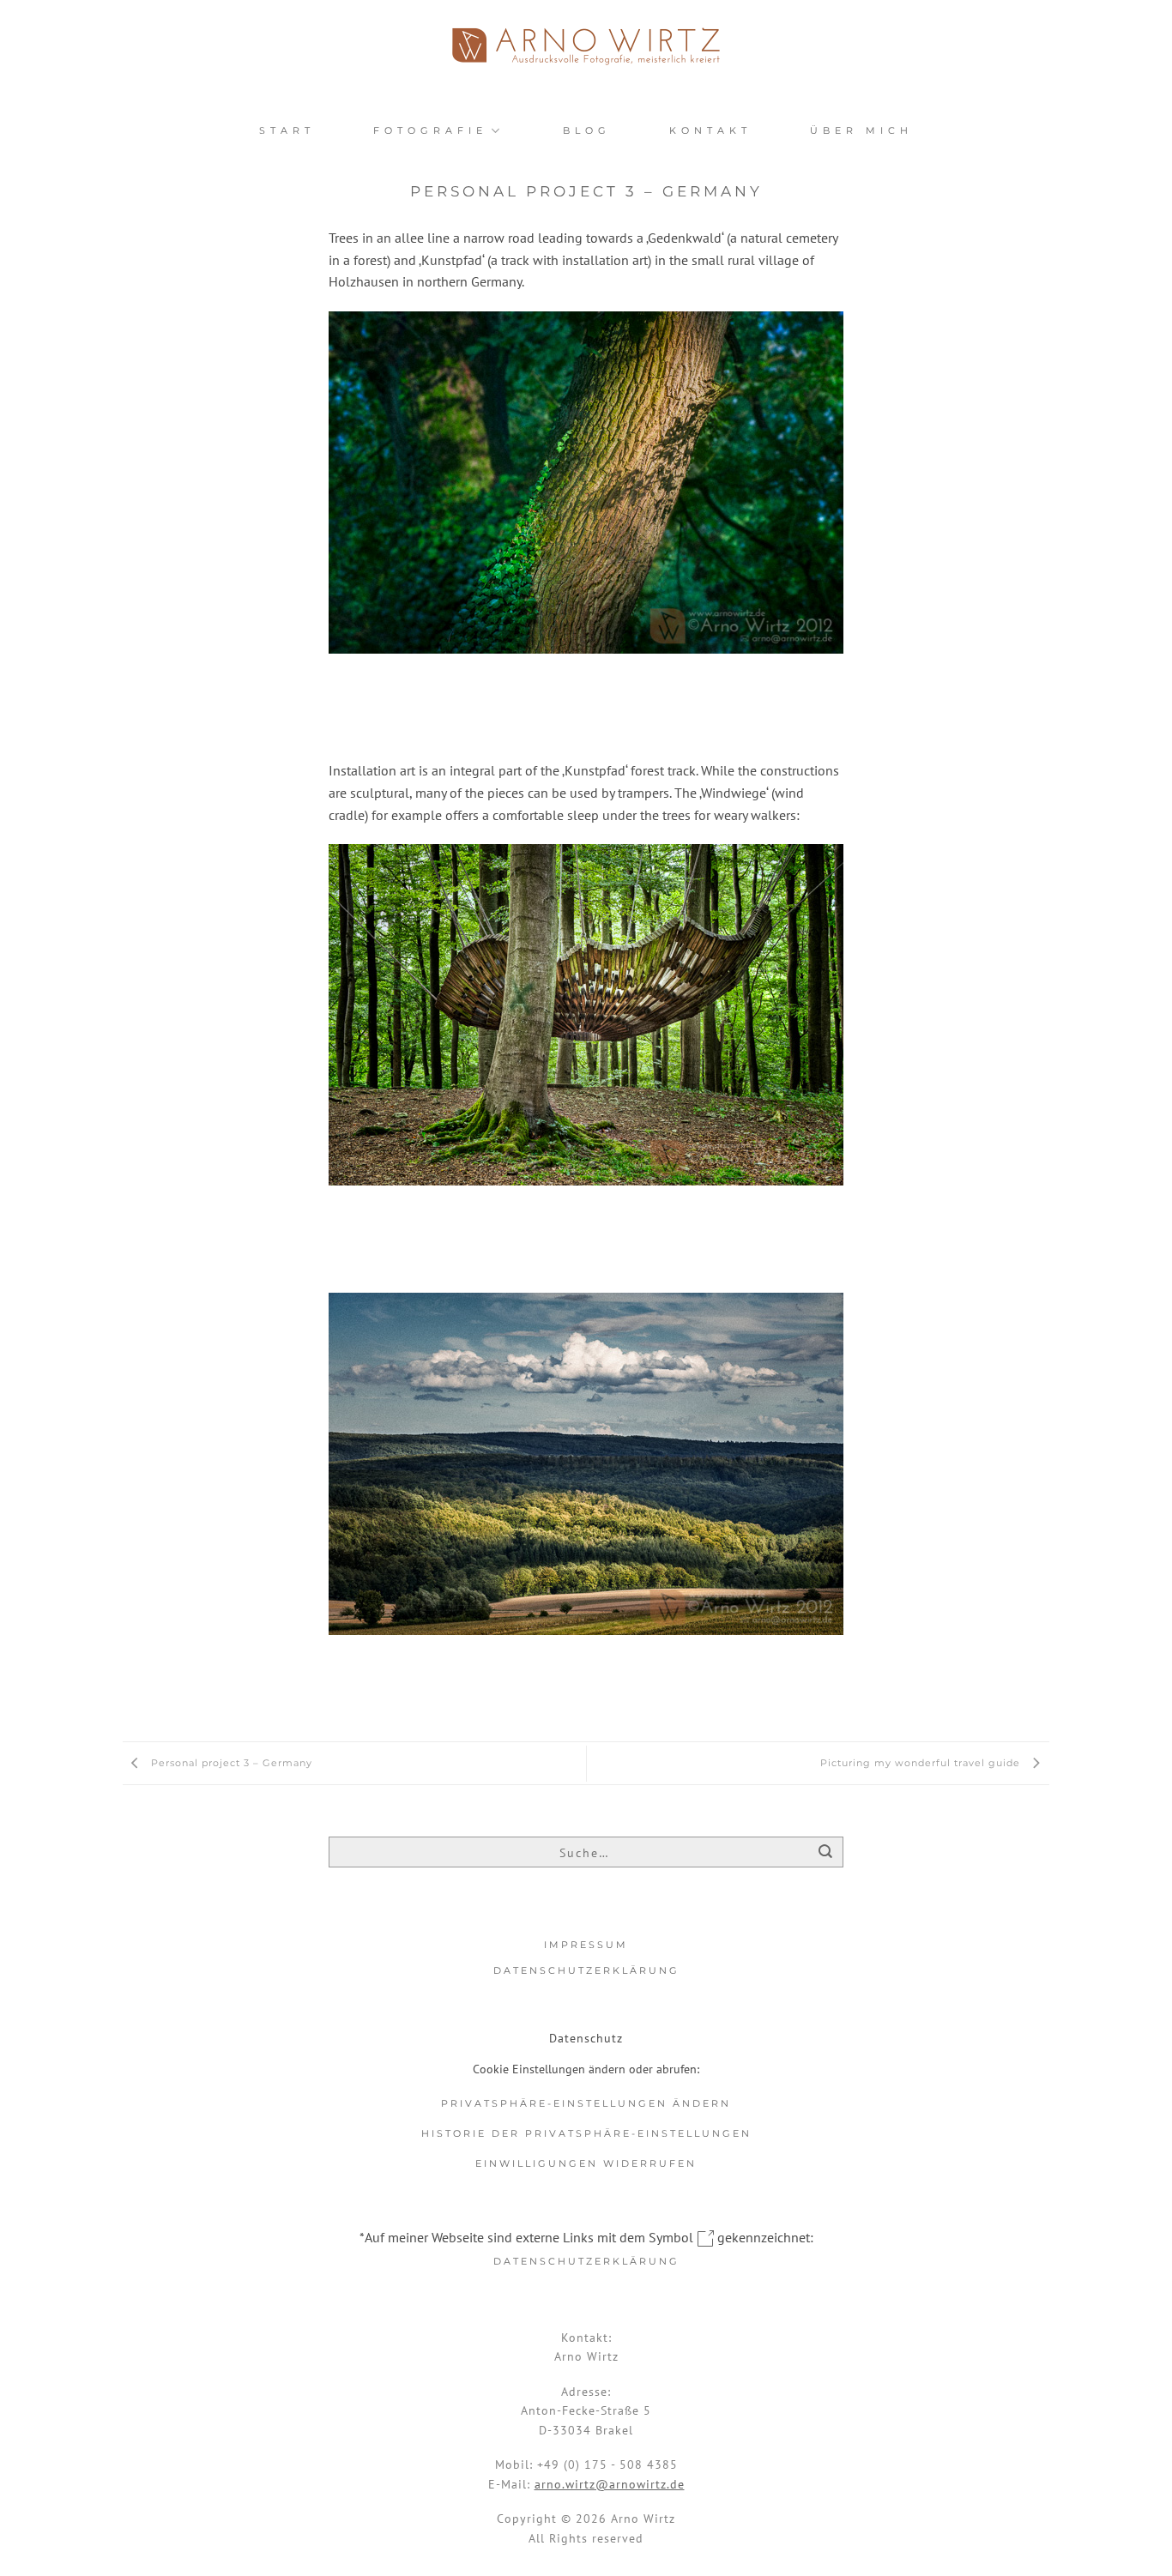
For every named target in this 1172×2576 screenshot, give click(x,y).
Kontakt (710, 130)
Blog (587, 130)
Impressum (586, 1945)
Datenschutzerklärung (586, 1970)
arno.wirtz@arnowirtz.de (610, 2484)
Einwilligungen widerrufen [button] (586, 2163)
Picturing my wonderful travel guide (922, 1763)
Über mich (861, 130)
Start (287, 130)
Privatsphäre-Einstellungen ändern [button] (586, 2103)
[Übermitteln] (826, 1853)
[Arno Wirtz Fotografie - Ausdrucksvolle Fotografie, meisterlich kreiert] (586, 46)
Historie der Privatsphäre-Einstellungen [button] (586, 2133)
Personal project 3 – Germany (230, 1763)
